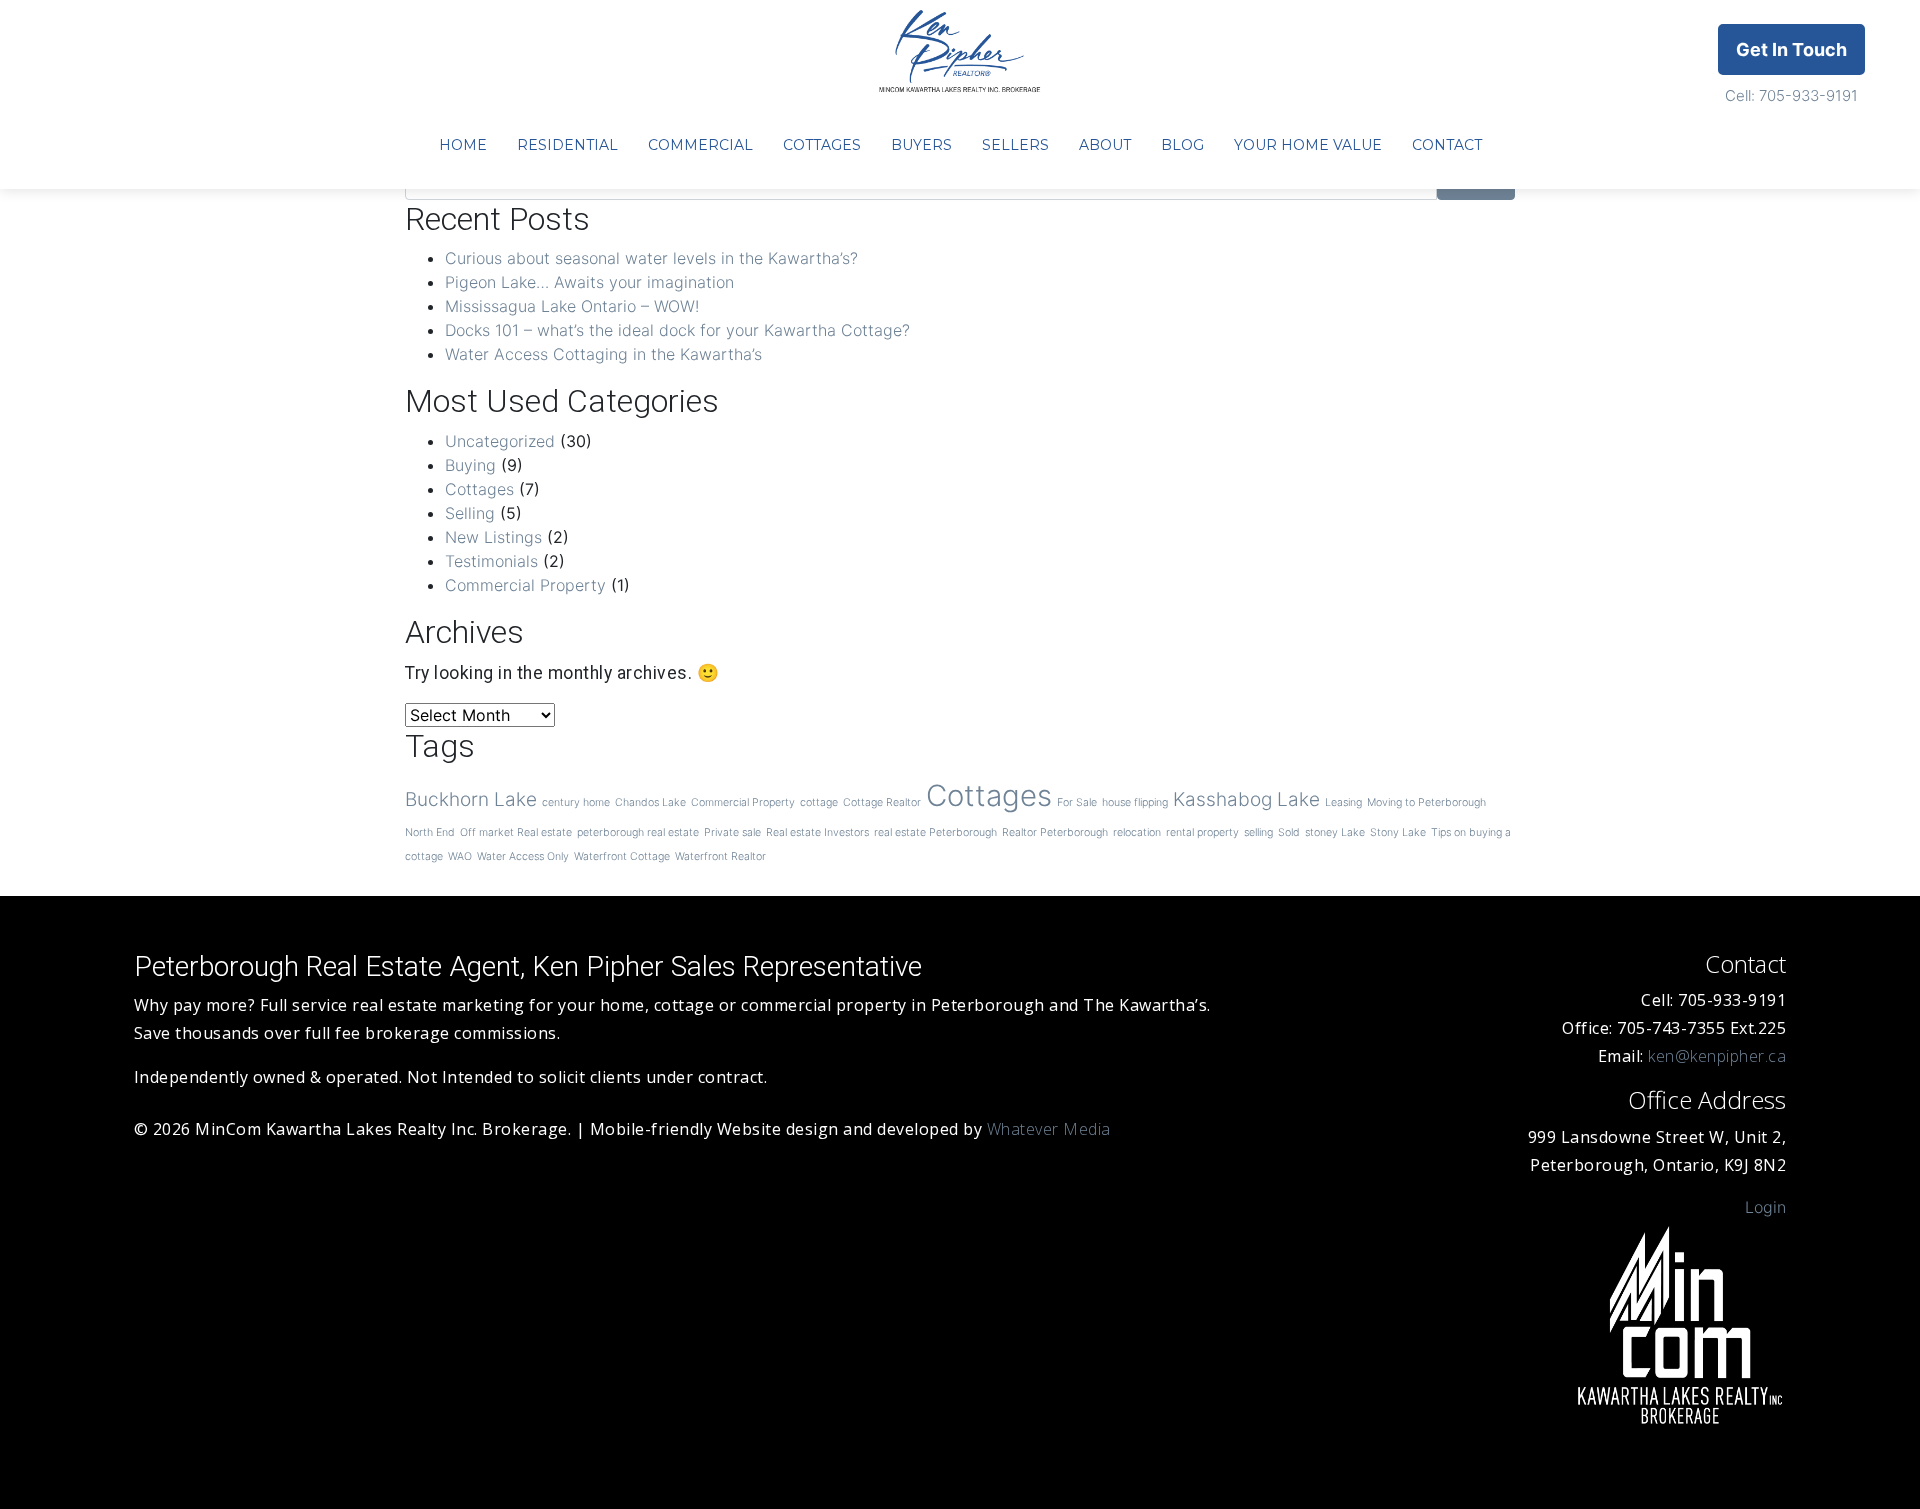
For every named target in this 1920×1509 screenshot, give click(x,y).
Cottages (479, 489)
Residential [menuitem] (567, 145)
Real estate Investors (817, 832)
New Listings (493, 537)
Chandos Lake (650, 802)
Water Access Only (523, 856)
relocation (1137, 832)
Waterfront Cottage (622, 856)
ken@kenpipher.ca (1717, 1056)
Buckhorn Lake (471, 799)
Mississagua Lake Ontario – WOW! (572, 306)
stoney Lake (1335, 832)
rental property (1202, 832)
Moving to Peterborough (1426, 802)
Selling (470, 513)
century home (576, 802)
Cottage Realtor (882, 802)
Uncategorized (500, 441)
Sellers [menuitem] (1015, 145)
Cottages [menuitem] (822, 145)
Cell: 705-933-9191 (1791, 95)
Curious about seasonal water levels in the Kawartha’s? (651, 258)
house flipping (1135, 802)
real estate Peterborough (935, 832)
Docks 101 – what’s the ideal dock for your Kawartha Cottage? (677, 330)
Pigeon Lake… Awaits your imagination (589, 282)
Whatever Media (1049, 1129)
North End (430, 832)
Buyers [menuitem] (921, 145)
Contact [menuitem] (1447, 145)
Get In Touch (1791, 49)
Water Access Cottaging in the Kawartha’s (603, 354)
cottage (819, 802)
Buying (470, 465)
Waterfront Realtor (720, 856)
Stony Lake (1398, 832)
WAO (460, 856)
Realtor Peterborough (1055, 832)
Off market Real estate (516, 832)
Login (1765, 1207)
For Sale (1077, 802)
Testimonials (491, 561)
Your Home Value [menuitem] (1308, 145)
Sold (1289, 832)
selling (1258, 832)
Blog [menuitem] (1182, 145)
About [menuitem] (1105, 145)
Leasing (1343, 802)
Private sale (732, 832)
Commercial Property (525, 585)
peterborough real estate (638, 832)
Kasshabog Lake (1246, 799)
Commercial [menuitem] (700, 145)
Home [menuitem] (463, 145)
